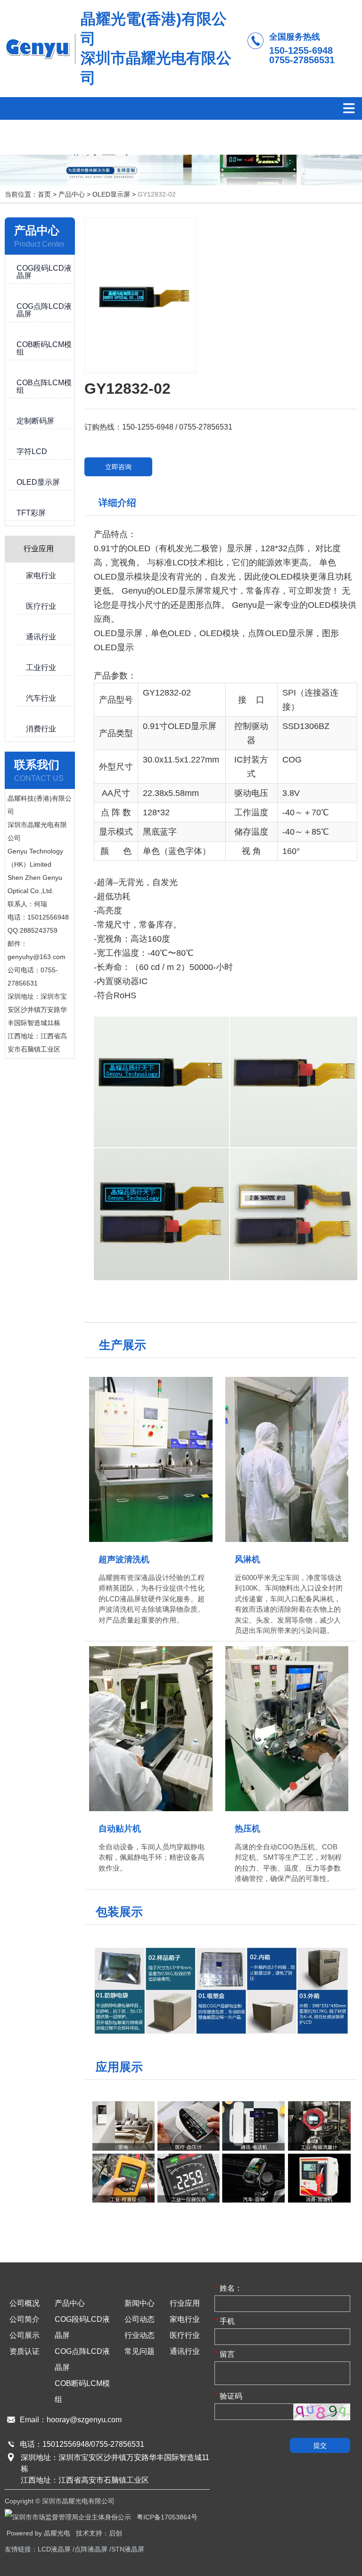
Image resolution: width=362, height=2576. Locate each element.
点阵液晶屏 (91, 2549)
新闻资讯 (256, 137)
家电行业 (185, 2319)
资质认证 (25, 2351)
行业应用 (170, 137)
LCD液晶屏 (54, 2549)
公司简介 (25, 2319)
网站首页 (40, 137)
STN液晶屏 (128, 2549)
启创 (115, 2533)
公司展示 (25, 2335)
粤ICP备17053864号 (167, 2517)
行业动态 (140, 2335)
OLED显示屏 (111, 194)
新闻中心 (140, 2303)
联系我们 (300, 137)
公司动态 (140, 2319)
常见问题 (140, 2351)
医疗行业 (185, 2335)
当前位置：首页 (29, 194)
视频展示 (213, 137)
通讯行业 (185, 2351)
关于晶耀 (126, 137)
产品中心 (83, 137)
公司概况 (25, 2303)
